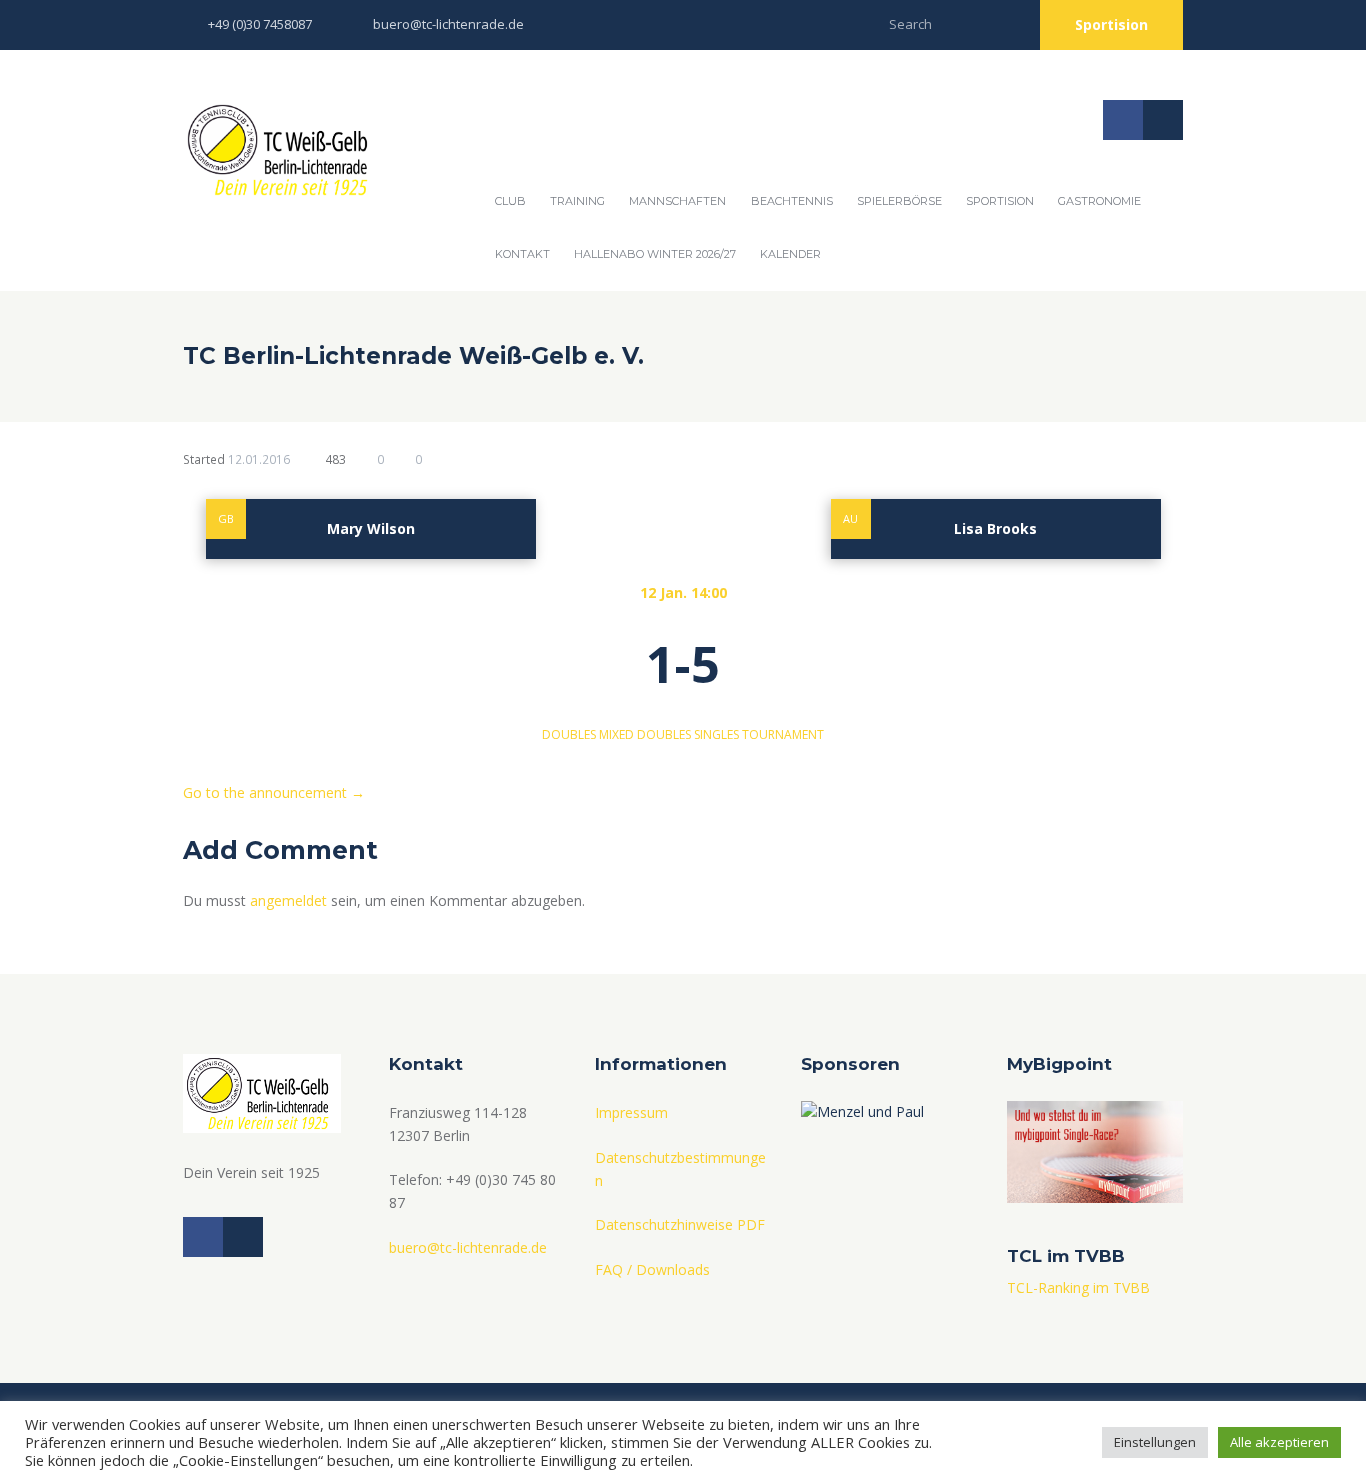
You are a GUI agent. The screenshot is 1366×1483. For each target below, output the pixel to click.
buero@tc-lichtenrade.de (448, 24)
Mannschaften (677, 201)
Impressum (631, 1112)
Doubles (569, 734)
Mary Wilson (371, 528)
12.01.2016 (259, 459)
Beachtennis (792, 201)
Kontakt (522, 254)
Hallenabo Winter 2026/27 (655, 254)
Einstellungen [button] (1155, 1442)
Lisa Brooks (995, 528)
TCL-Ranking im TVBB (1078, 1287)
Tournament (783, 734)
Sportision (1111, 24)
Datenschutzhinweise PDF (680, 1224)
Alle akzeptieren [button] (1279, 1442)
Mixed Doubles (645, 734)
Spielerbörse (899, 201)
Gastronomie (1099, 201)
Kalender (790, 254)
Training (577, 201)
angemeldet (288, 900)
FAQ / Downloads (652, 1269)
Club (510, 201)
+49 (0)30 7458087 (260, 24)
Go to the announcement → (274, 792)
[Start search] (1005, 21)
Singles (716, 734)
